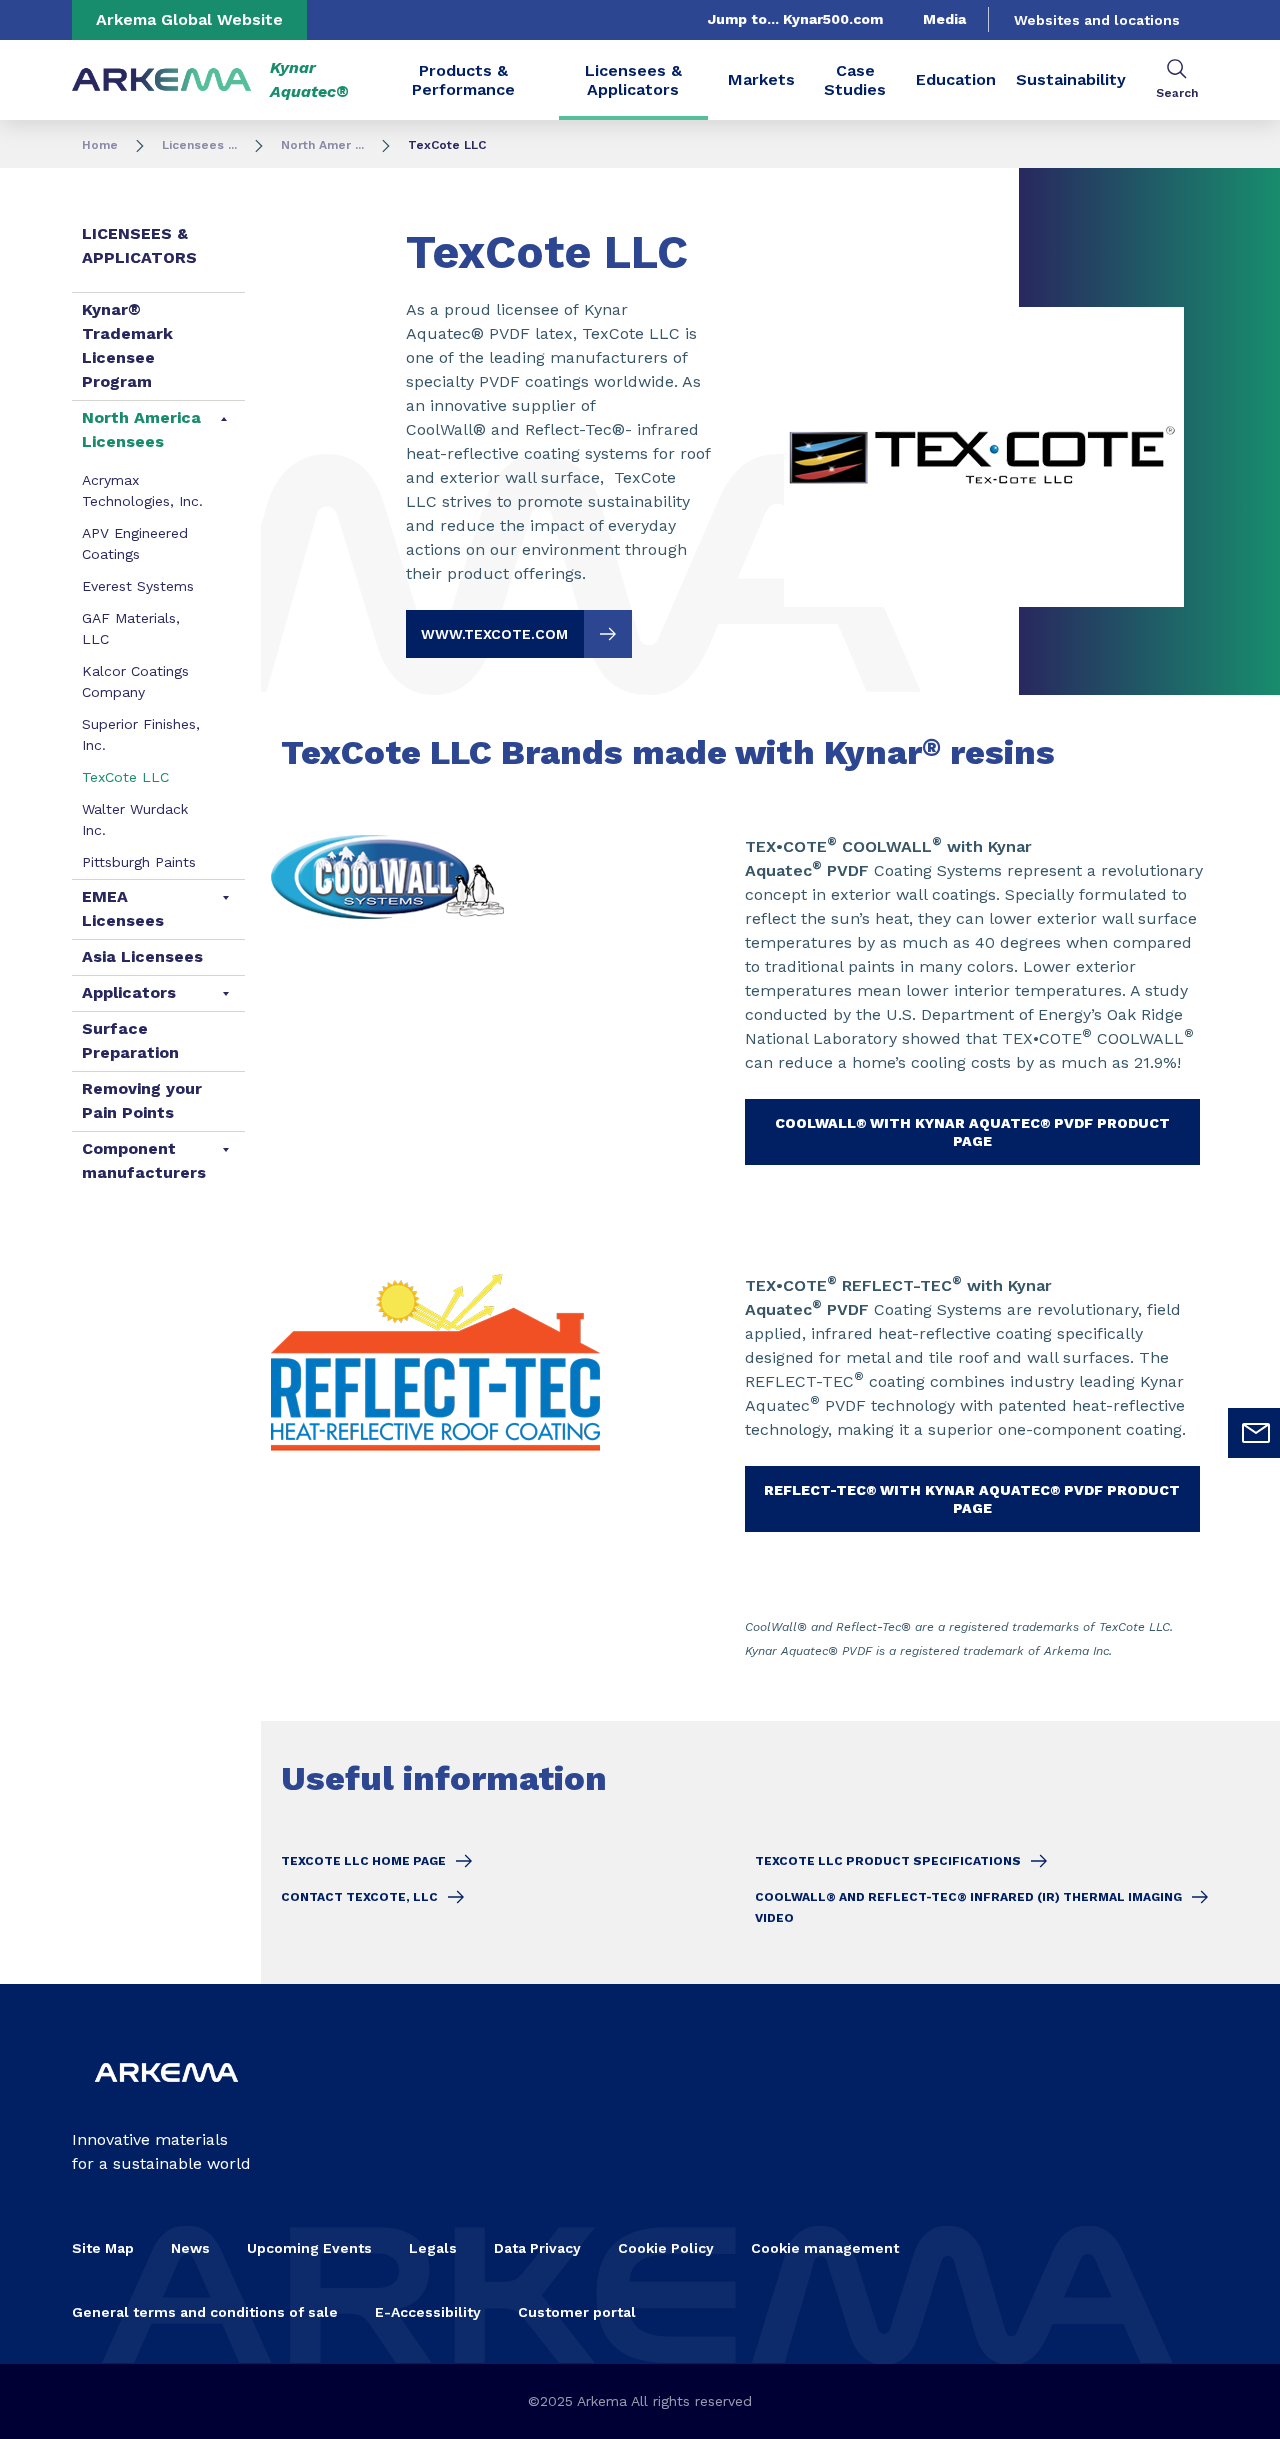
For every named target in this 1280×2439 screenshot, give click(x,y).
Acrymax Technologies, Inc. (142, 490)
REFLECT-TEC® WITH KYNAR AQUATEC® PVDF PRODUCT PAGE (972, 1499)
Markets (761, 79)
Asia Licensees (142, 956)
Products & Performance (463, 80)
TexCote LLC (125, 777)
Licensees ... (199, 145)
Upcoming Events (309, 2248)
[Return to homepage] (162, 80)
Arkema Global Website (189, 19)
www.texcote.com (494, 634)
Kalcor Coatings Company (135, 681)
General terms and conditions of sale (205, 2312)
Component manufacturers (144, 1160)
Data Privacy (537, 2248)
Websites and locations (1097, 20)
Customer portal (577, 2312)
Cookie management (825, 2248)
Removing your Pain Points (142, 1100)
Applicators (129, 992)
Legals (433, 2248)
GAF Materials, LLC (131, 628)
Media (944, 19)
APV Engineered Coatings (135, 543)
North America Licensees (141, 429)
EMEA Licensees (123, 908)
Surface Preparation (130, 1040)
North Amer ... (322, 145)
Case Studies (855, 80)
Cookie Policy (666, 2248)
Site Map (103, 2248)
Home (100, 145)
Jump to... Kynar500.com (795, 19)
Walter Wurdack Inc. (135, 819)
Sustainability (1071, 79)
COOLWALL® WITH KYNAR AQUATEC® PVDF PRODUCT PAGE (972, 1132)
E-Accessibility (428, 2312)
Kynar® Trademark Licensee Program (127, 345)
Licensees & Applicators (633, 80)
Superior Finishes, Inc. (141, 734)
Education (956, 79)
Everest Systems (138, 586)
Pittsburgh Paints (139, 862)
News (190, 2248)
